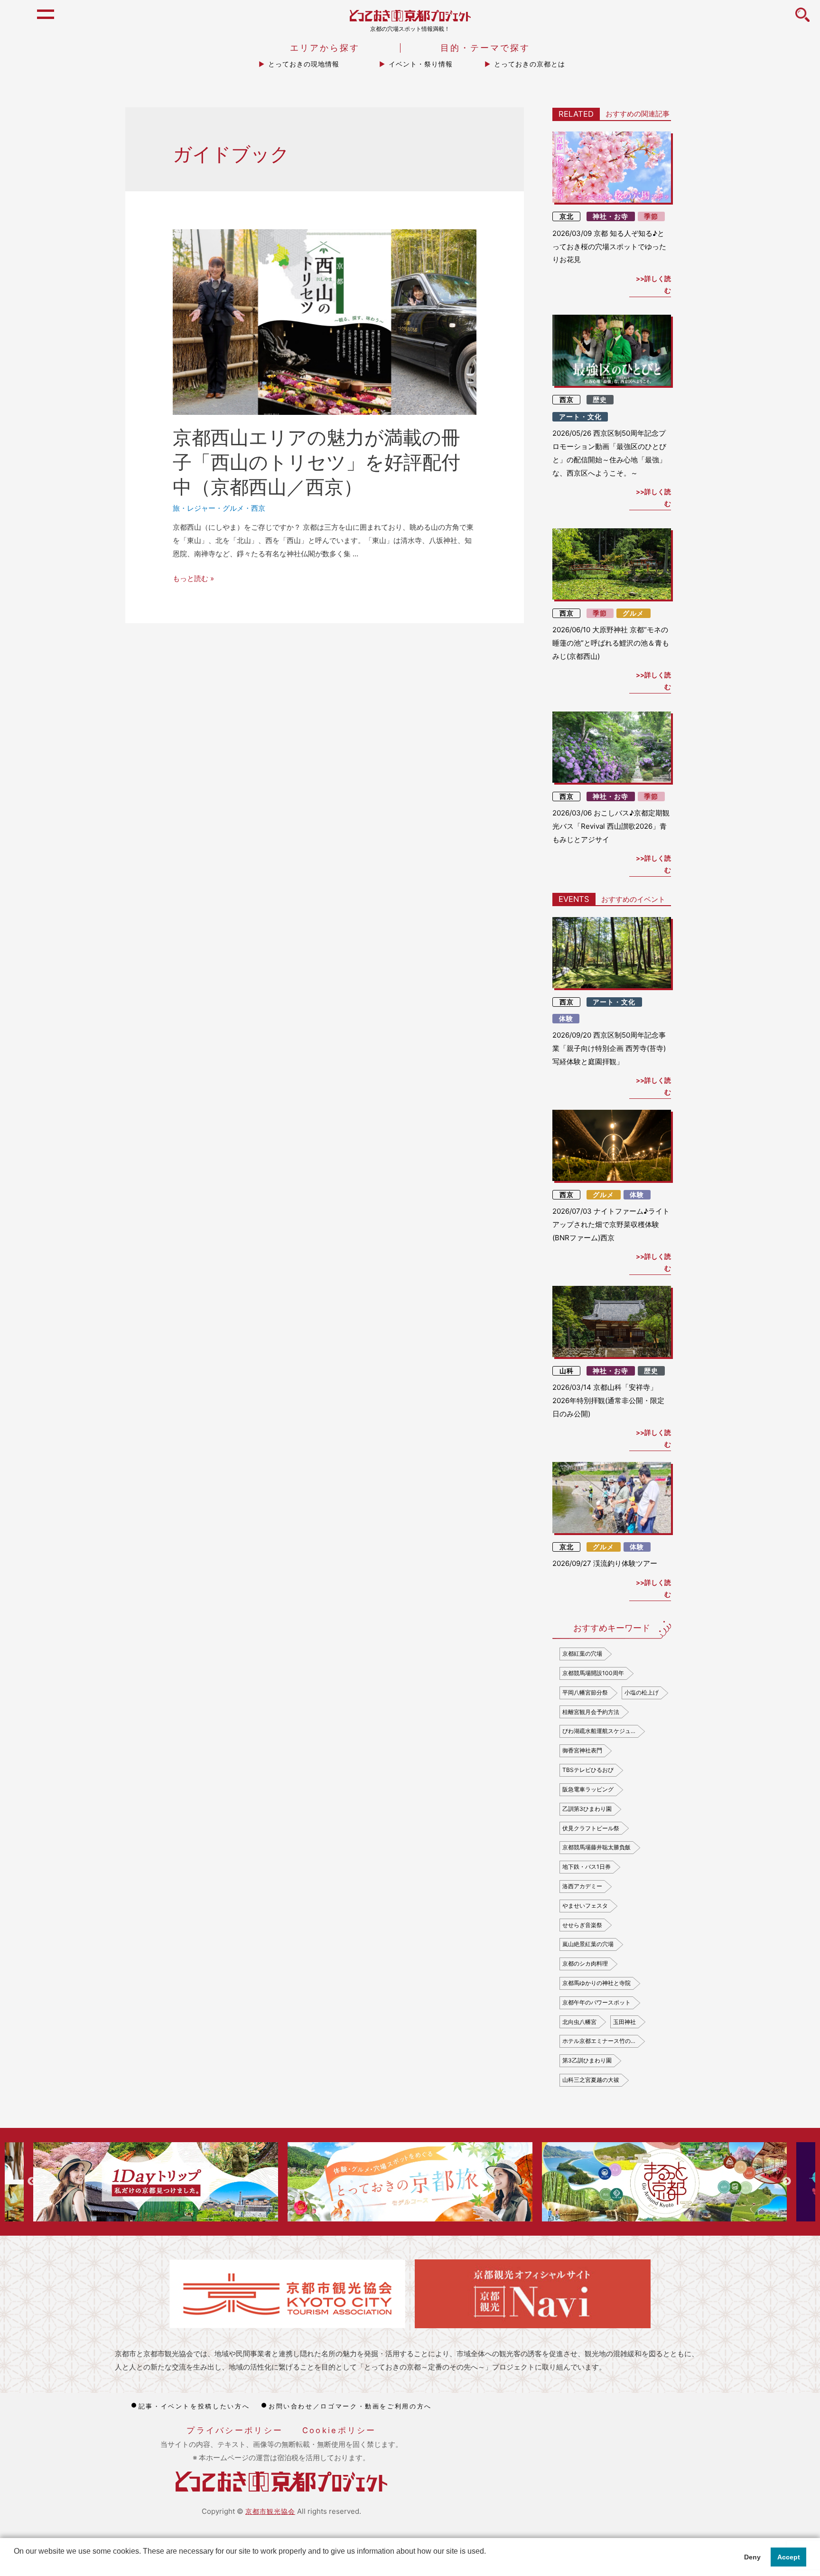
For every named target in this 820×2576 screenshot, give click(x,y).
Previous (32, 2182)
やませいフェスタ (585, 1906)
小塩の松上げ (642, 1692)
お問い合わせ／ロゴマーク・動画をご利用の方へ (350, 2406)
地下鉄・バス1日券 (587, 1867)
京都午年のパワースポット (596, 2002)
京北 (567, 216)
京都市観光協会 (270, 2511)
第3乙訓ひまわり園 (587, 2060)
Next (787, 2182)
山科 (567, 1371)
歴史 (600, 400)
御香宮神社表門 (582, 1750)
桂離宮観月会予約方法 (591, 1712)
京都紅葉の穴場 (582, 1653)
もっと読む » (193, 578)
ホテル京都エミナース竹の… (599, 2041)
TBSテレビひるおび (588, 1770)
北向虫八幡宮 (579, 2022)
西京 (258, 508)
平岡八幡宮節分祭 (585, 1692)
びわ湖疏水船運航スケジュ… (599, 1731)
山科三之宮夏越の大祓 (591, 2080)
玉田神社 (624, 2022)
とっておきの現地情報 (304, 64)
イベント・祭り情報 (421, 64)
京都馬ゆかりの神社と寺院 (596, 1983)
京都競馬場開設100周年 (593, 1673)
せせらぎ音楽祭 (582, 1925)
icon (802, 20)
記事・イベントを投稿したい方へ (194, 2406)
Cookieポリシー (339, 2430)
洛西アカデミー (582, 1886)
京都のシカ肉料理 (585, 1963)
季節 (651, 216)
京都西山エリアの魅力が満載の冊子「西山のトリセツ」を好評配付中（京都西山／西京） (317, 462)
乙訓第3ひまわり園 (587, 1809)
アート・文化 (580, 417)
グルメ (233, 508)
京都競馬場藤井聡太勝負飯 (596, 1847)
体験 (566, 1019)
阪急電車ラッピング (588, 1789)
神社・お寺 (610, 216)
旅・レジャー (194, 508)
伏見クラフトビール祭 (591, 1828)
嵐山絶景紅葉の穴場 (588, 1944)
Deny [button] (752, 2557)
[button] (15, 2564)
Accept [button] (789, 2557)
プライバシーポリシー (235, 2430)
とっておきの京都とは (530, 64)
